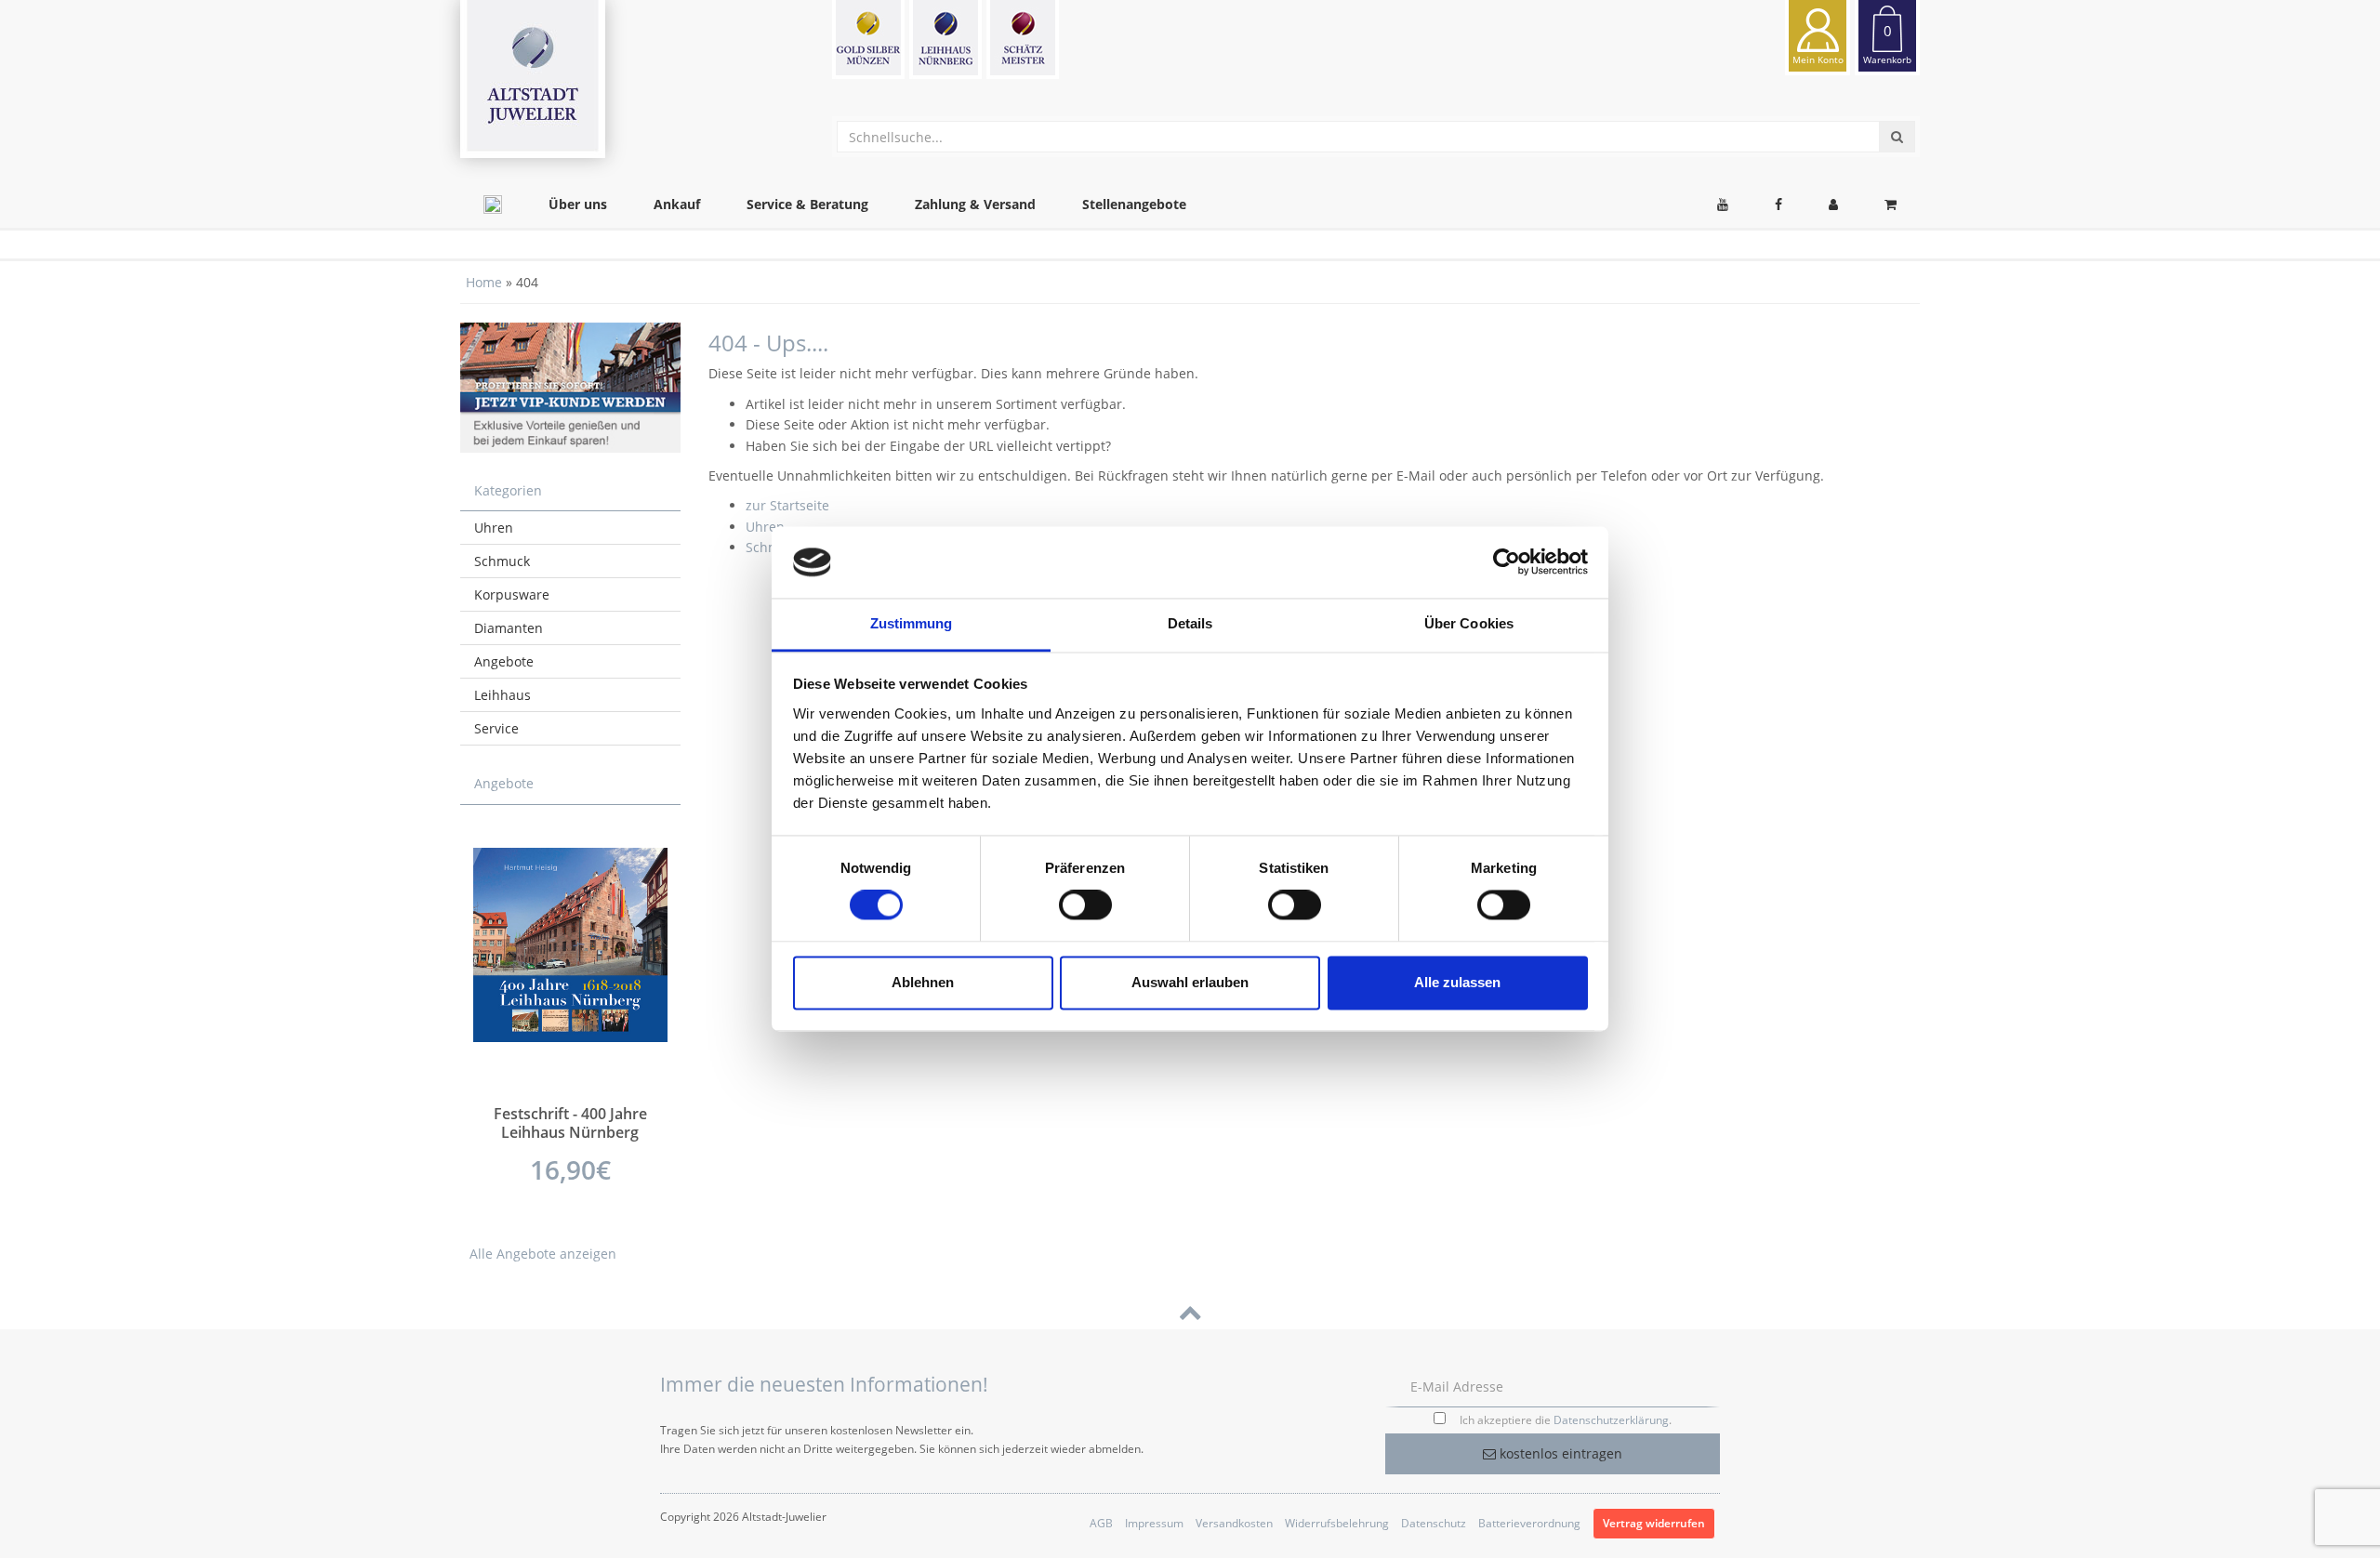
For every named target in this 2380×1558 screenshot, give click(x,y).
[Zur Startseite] (493, 205)
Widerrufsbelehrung (1337, 1523)
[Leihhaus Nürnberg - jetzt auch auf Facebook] (1778, 205)
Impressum (1154, 1523)
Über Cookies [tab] (1469, 623)
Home (484, 282)
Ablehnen (923, 982)
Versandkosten (1234, 1523)
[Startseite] (533, 79)
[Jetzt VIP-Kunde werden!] (570, 387)
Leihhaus (502, 695)
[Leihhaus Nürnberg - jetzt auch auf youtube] (1723, 205)
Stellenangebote (1134, 204)
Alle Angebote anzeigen (543, 1254)
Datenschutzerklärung (1611, 1420)
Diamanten (509, 628)
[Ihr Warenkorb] (1891, 205)
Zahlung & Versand (975, 204)
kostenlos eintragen (1559, 1453)
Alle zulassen (1457, 982)
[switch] (1085, 905)
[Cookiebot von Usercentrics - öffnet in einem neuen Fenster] (1507, 562)
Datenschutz (1434, 1523)
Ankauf (677, 204)
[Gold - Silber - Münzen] (868, 40)
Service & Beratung (807, 204)
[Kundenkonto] (1833, 205)
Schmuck (502, 561)
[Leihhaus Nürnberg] (945, 40)
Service (496, 728)
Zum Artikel (570, 1121)
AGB (1101, 1523)
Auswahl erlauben (1190, 982)
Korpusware (512, 594)
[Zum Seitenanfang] (1190, 1311)
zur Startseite (787, 505)
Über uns (578, 204)
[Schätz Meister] (1023, 40)
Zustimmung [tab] (912, 623)
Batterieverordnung (1529, 1523)
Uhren (765, 527)
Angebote (504, 661)
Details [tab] (1190, 623)
